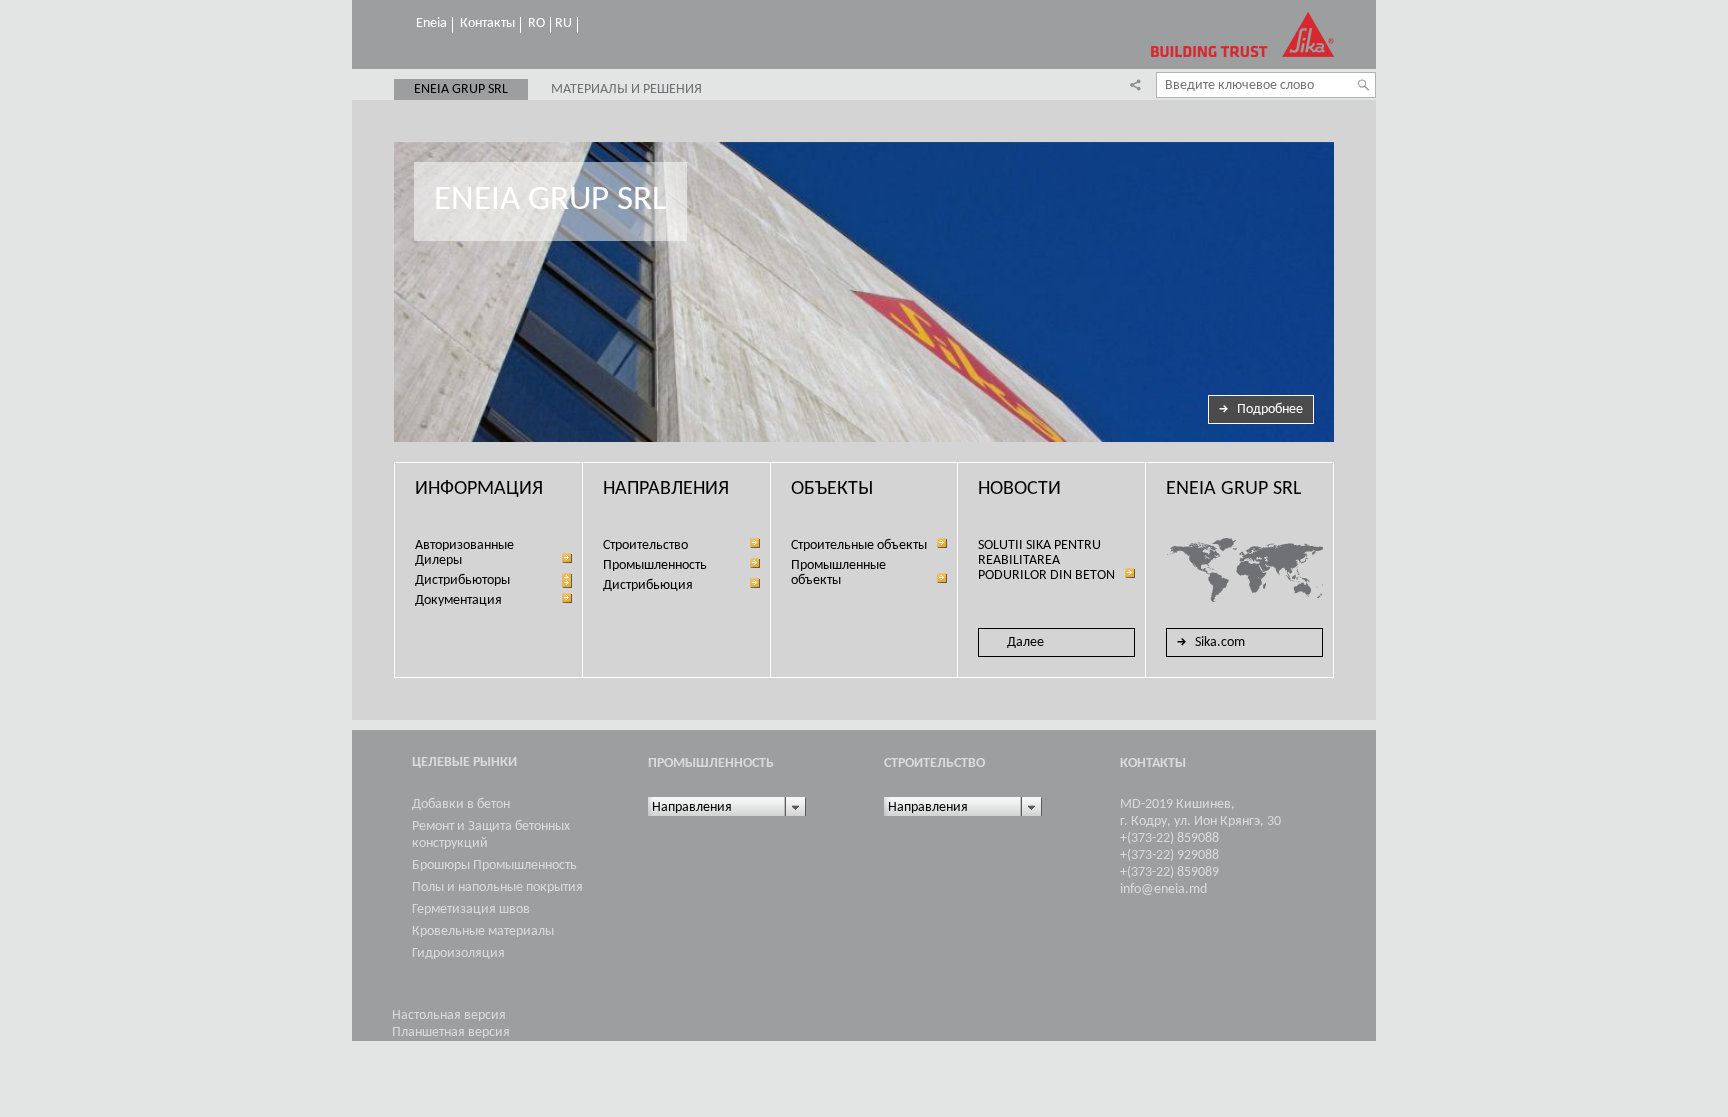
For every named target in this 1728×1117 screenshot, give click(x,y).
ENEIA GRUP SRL (461, 90)
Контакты (487, 24)
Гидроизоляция (458, 953)
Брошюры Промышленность (494, 865)
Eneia (431, 24)
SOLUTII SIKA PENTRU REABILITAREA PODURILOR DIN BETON (1046, 560)
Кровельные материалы (483, 931)
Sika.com (1220, 642)
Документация (458, 600)
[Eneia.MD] (1242, 34)
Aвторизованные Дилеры (464, 553)
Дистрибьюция (648, 585)
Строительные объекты (859, 545)
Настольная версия (449, 1015)
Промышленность (655, 565)
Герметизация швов (471, 909)
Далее (1025, 642)
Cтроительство (645, 545)
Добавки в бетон (461, 804)
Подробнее (1270, 409)
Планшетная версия (451, 1032)
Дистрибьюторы (462, 580)
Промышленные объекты (838, 573)
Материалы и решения (626, 90)
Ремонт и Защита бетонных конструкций (491, 835)
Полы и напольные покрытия (497, 887)
